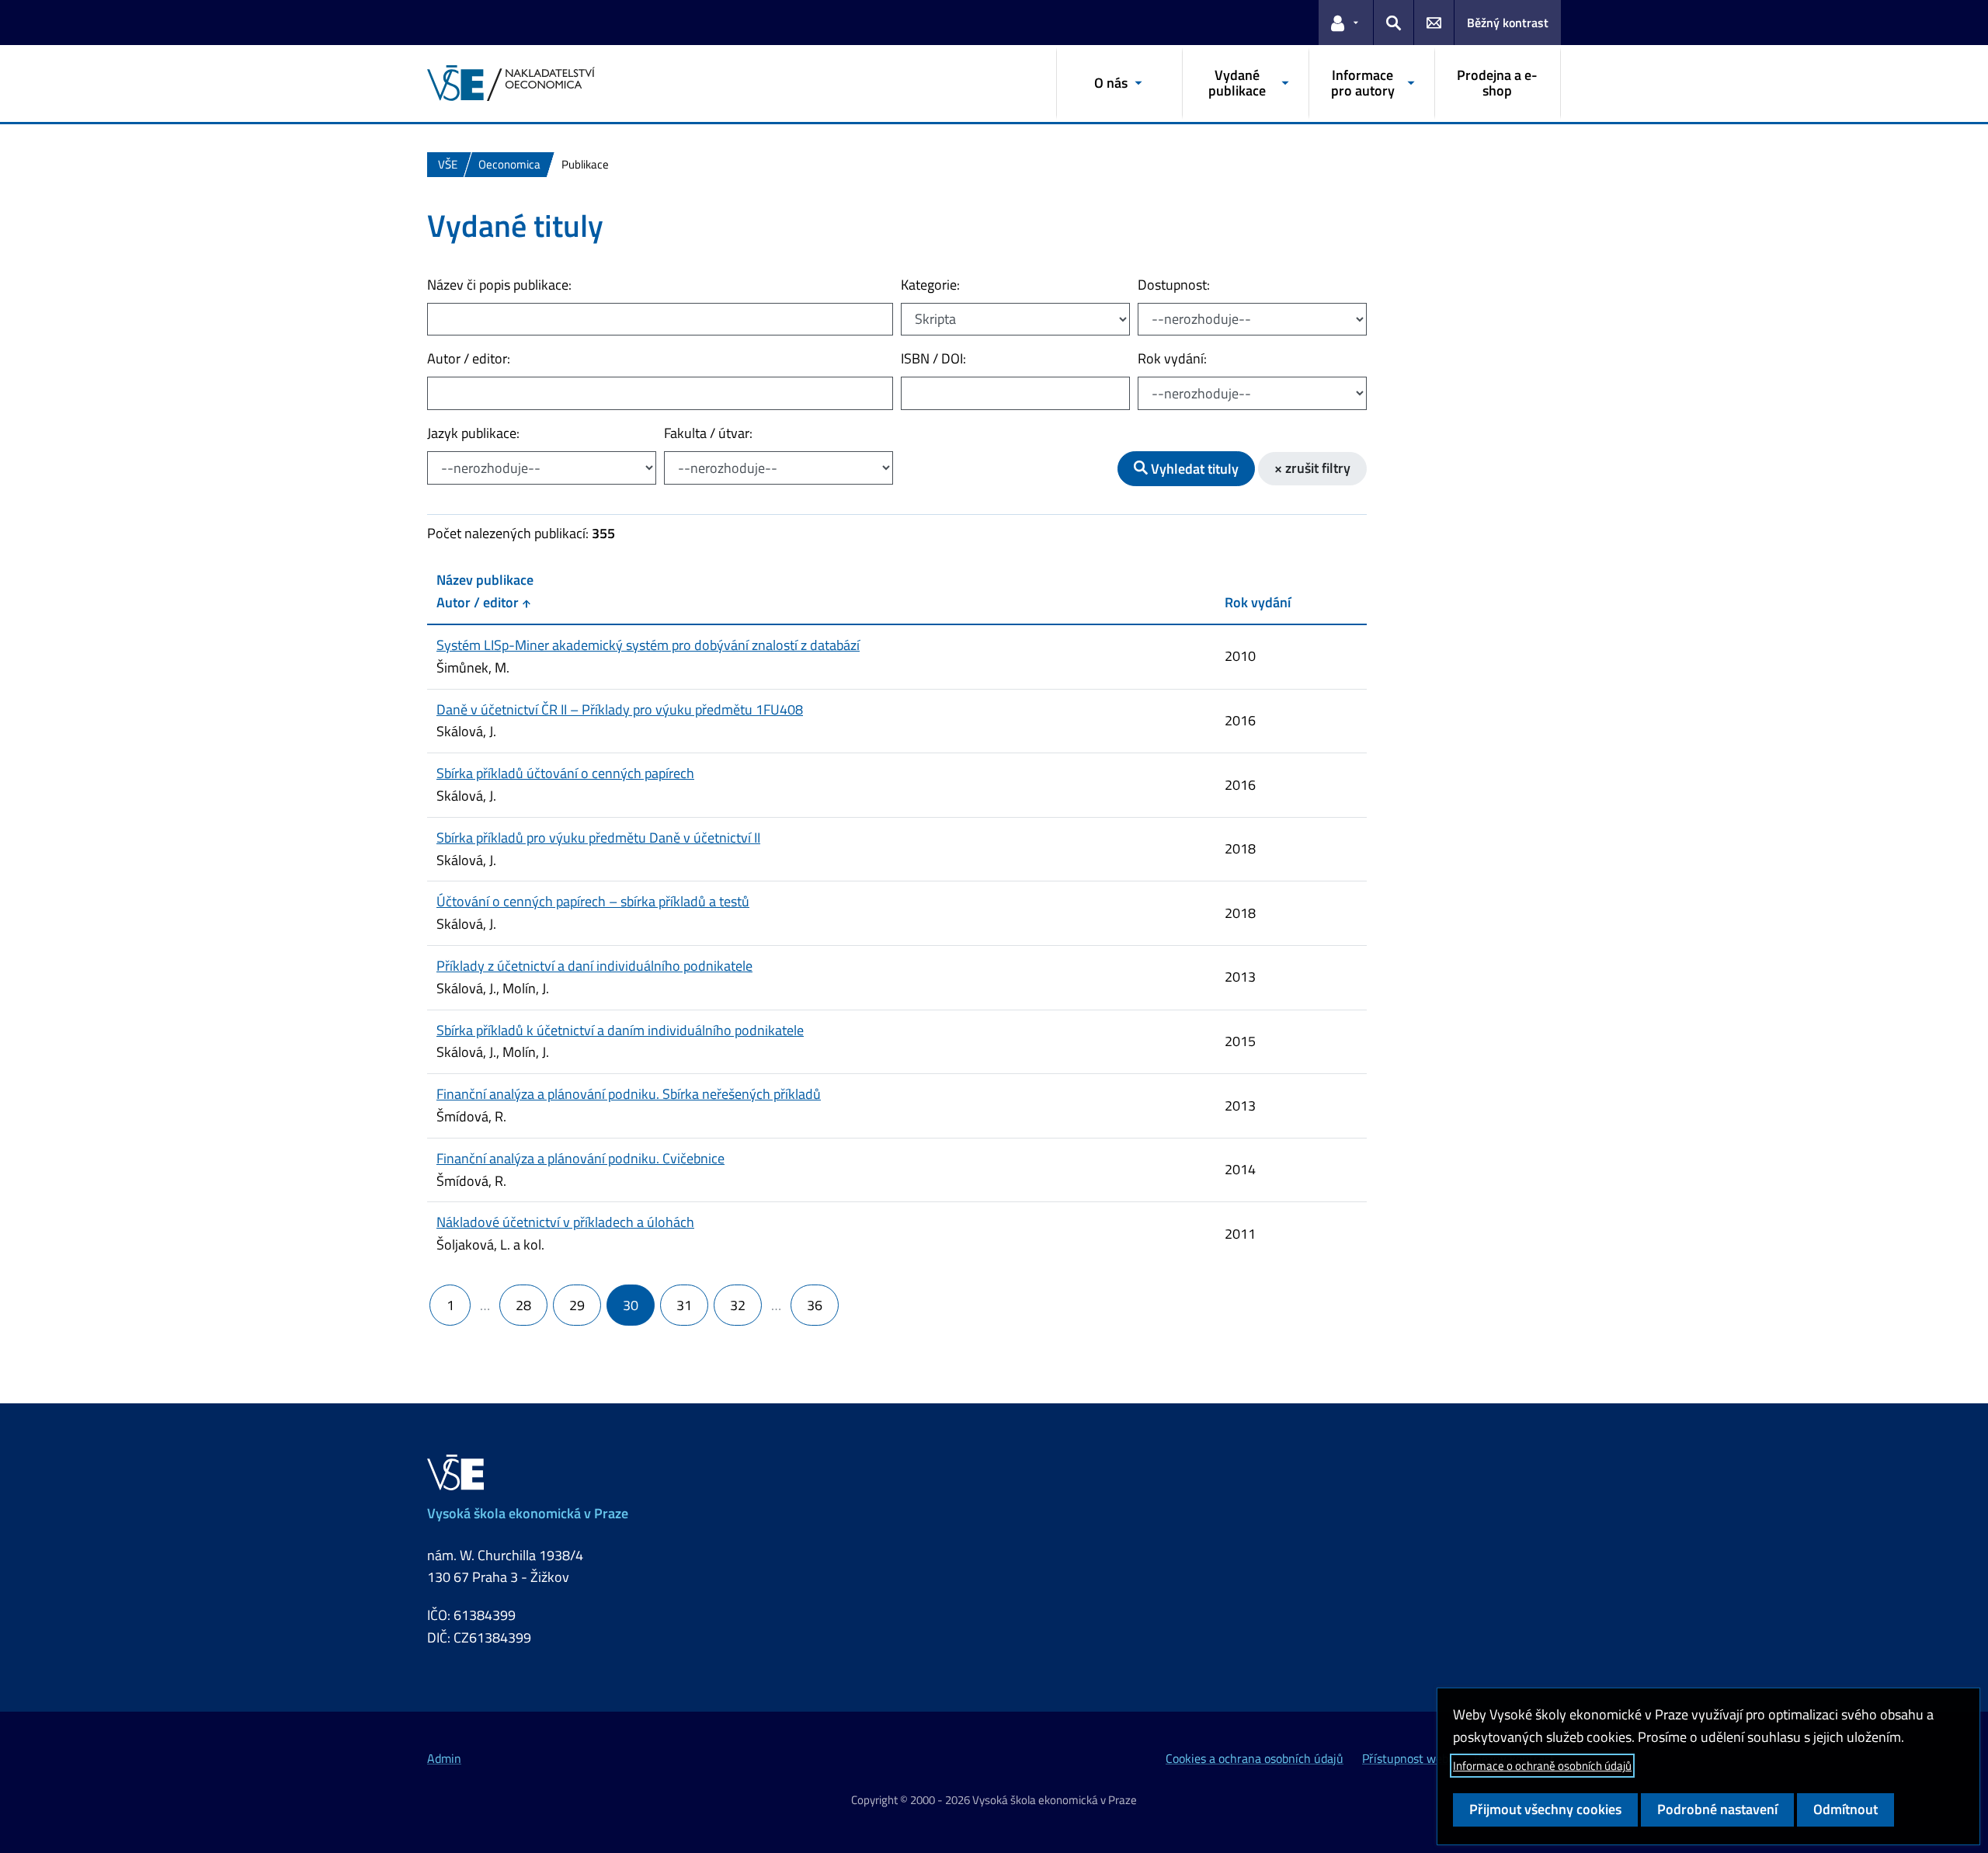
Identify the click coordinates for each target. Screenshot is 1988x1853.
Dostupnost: (1174, 285)
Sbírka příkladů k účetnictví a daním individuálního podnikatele (620, 1030)
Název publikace (485, 580)
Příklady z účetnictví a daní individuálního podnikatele (594, 966)
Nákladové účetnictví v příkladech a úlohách (565, 1222)
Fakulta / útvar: (708, 433)
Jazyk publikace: (473, 433)
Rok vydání (1258, 602)
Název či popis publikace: (499, 285)
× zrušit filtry (1312, 468)
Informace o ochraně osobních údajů (1542, 1766)
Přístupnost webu (1409, 1758)
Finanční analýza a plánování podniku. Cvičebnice (580, 1158)
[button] (1346, 23)
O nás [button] (1111, 83)
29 (577, 1305)
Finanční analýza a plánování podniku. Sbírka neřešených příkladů (629, 1094)
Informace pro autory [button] (1363, 83)
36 (815, 1305)
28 (523, 1305)
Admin (444, 1758)
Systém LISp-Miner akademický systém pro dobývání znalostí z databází (648, 645)
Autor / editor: (469, 358)
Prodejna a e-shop (1497, 83)
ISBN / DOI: (933, 358)
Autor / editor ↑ (483, 602)
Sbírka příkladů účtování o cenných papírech (565, 773)
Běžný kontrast (1508, 23)
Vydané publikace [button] (1237, 83)
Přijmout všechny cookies (1545, 1809)
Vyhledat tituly (1193, 469)
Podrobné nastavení (1717, 1809)
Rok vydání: (1172, 358)
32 (738, 1305)
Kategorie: (930, 285)
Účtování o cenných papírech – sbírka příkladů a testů (593, 901)
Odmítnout (1846, 1809)
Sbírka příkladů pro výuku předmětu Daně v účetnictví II (598, 838)
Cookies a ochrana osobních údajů (1255, 1758)
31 (684, 1305)
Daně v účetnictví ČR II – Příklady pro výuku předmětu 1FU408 (620, 709)
